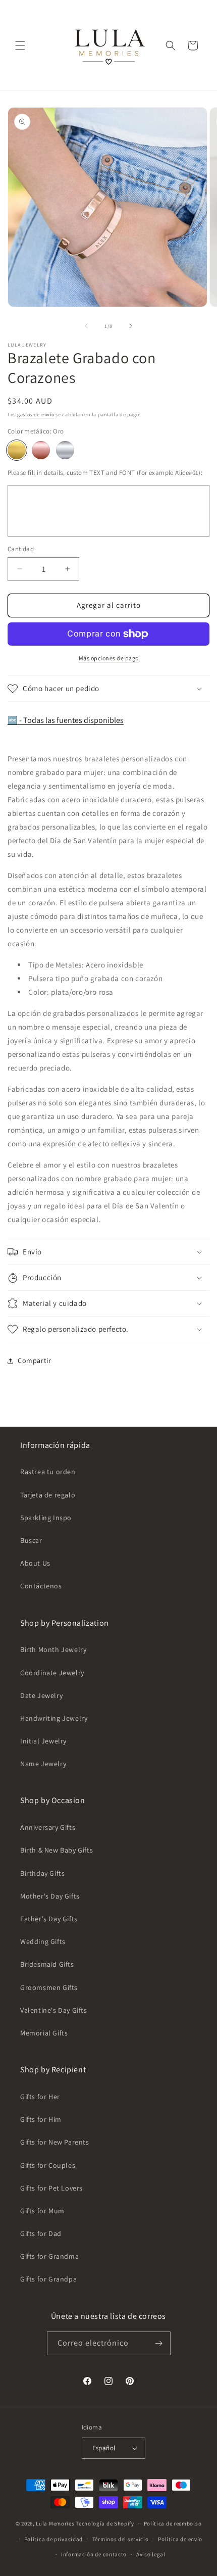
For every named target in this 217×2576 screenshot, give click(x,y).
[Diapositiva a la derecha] (131, 326)
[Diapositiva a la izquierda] (86, 326)
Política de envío (180, 2539)
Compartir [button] (34, 1360)
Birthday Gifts (42, 1873)
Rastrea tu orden (48, 1472)
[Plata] (65, 450)
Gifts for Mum (42, 2211)
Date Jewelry (41, 1695)
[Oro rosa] (41, 450)
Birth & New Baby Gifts (57, 1850)
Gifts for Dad (41, 2233)
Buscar (31, 1540)
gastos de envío (36, 415)
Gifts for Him (41, 2119)
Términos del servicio (121, 2539)
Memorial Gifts (44, 2033)
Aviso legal (151, 2554)
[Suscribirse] (159, 2343)
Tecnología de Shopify (105, 2523)
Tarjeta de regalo (48, 1495)
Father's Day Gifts (49, 1919)
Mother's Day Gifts (50, 1896)
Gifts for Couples (48, 2165)
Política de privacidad (53, 2539)
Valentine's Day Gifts (54, 2010)
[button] (20, 45)
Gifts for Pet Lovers (51, 2188)
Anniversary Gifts (48, 1827)
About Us (35, 1563)
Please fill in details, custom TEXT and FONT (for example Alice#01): (105, 473)
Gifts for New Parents (55, 2142)
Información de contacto (94, 2554)
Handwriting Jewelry (54, 1718)
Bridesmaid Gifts (47, 1964)
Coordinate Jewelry (52, 1673)
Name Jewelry (43, 1764)
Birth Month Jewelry (53, 1649)
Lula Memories (55, 2523)
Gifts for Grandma (49, 2256)
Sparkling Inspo (46, 1518)
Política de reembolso (173, 2523)
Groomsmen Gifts (49, 1987)
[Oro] (17, 450)
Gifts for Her (40, 2097)
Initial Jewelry (43, 1741)
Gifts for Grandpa (48, 2279)
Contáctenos (41, 1586)
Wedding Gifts (43, 1941)
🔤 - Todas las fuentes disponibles (66, 720)
